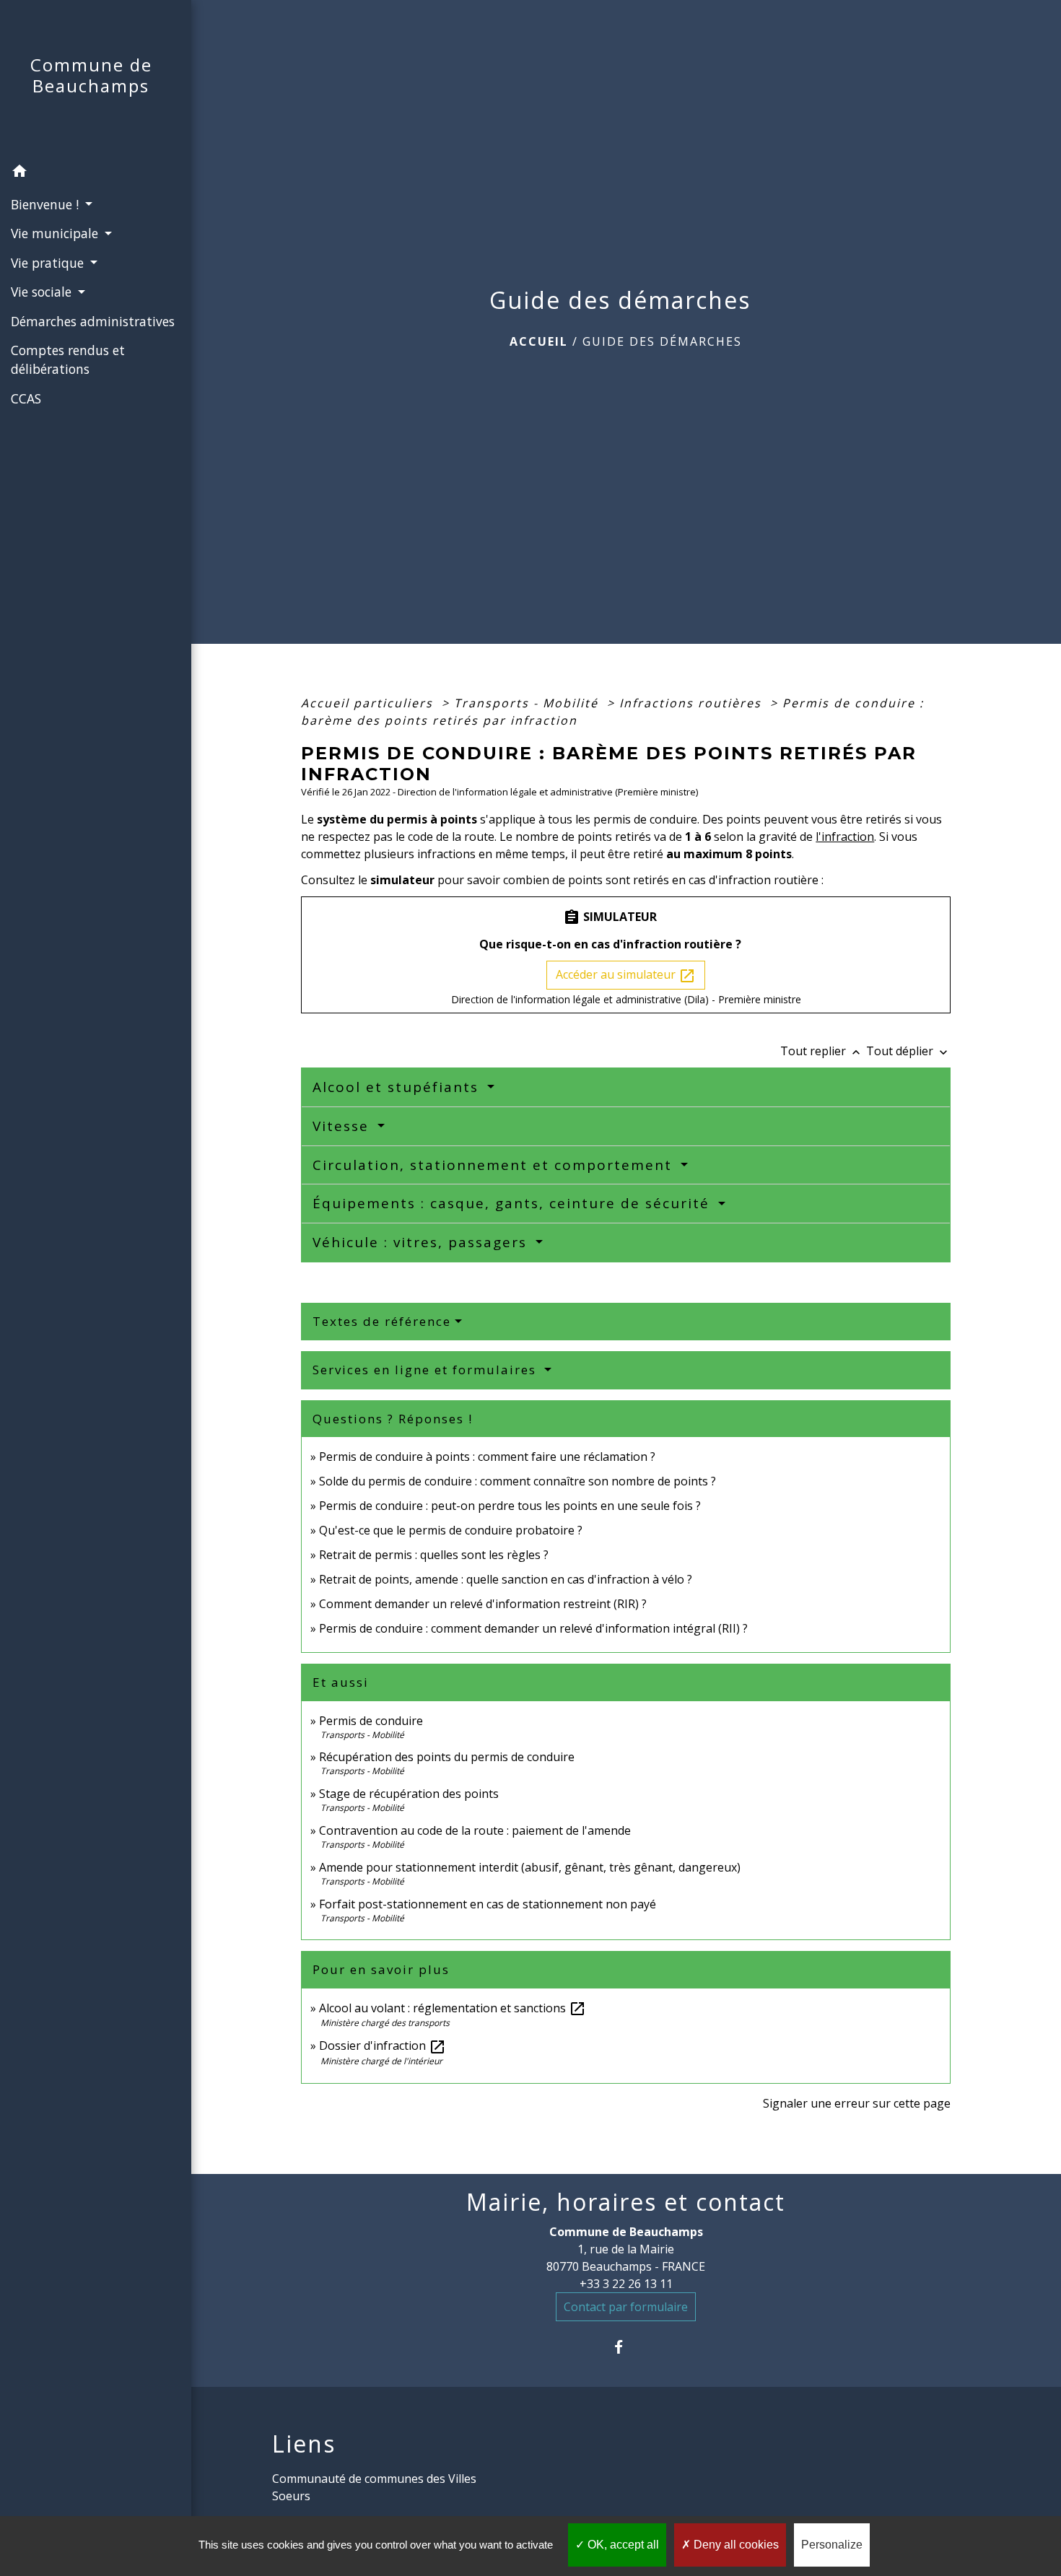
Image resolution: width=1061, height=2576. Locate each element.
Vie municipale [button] (56, 233)
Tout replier (822, 1051)
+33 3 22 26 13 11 (626, 2284)
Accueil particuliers (369, 703)
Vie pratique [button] (49, 263)
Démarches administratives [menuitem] (93, 321)
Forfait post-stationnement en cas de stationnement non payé (488, 1904)
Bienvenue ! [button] (47, 204)
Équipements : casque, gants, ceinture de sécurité (514, 1203)
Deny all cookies (735, 2545)
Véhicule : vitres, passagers (422, 1242)
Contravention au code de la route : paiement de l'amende (475, 1830)
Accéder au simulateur (626, 975)
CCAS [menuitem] (26, 398)
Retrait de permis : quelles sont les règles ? (434, 1555)
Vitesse (343, 1126)
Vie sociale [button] (43, 292)
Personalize (832, 2545)
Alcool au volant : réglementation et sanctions (453, 2008)
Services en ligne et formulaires (427, 1370)
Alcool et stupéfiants (398, 1087)
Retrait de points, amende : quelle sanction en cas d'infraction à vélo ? (506, 1579)
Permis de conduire (371, 1721)
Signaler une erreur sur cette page (857, 2103)
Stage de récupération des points (409, 1794)
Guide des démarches (662, 341)
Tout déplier (908, 1051)
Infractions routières (693, 703)
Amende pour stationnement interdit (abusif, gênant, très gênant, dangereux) (530, 1867)
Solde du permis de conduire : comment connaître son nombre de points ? (518, 1481)
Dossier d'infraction (383, 2045)
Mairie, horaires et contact (626, 2202)
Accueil (539, 341)
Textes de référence (382, 1321)
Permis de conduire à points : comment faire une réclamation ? (487, 1457)
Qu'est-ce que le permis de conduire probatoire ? (451, 1530)
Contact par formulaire (626, 2307)
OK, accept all (622, 2545)
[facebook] (626, 2347)
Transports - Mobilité (528, 703)
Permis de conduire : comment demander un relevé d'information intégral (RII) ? (533, 1628)
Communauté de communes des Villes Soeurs (374, 2487)
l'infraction (845, 837)
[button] (96, 173)
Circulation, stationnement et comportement (495, 1165)
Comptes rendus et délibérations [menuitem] (68, 359)
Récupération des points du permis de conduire (447, 1757)
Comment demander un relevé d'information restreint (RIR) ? (483, 1604)
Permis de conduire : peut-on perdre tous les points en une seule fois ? (510, 1506)
